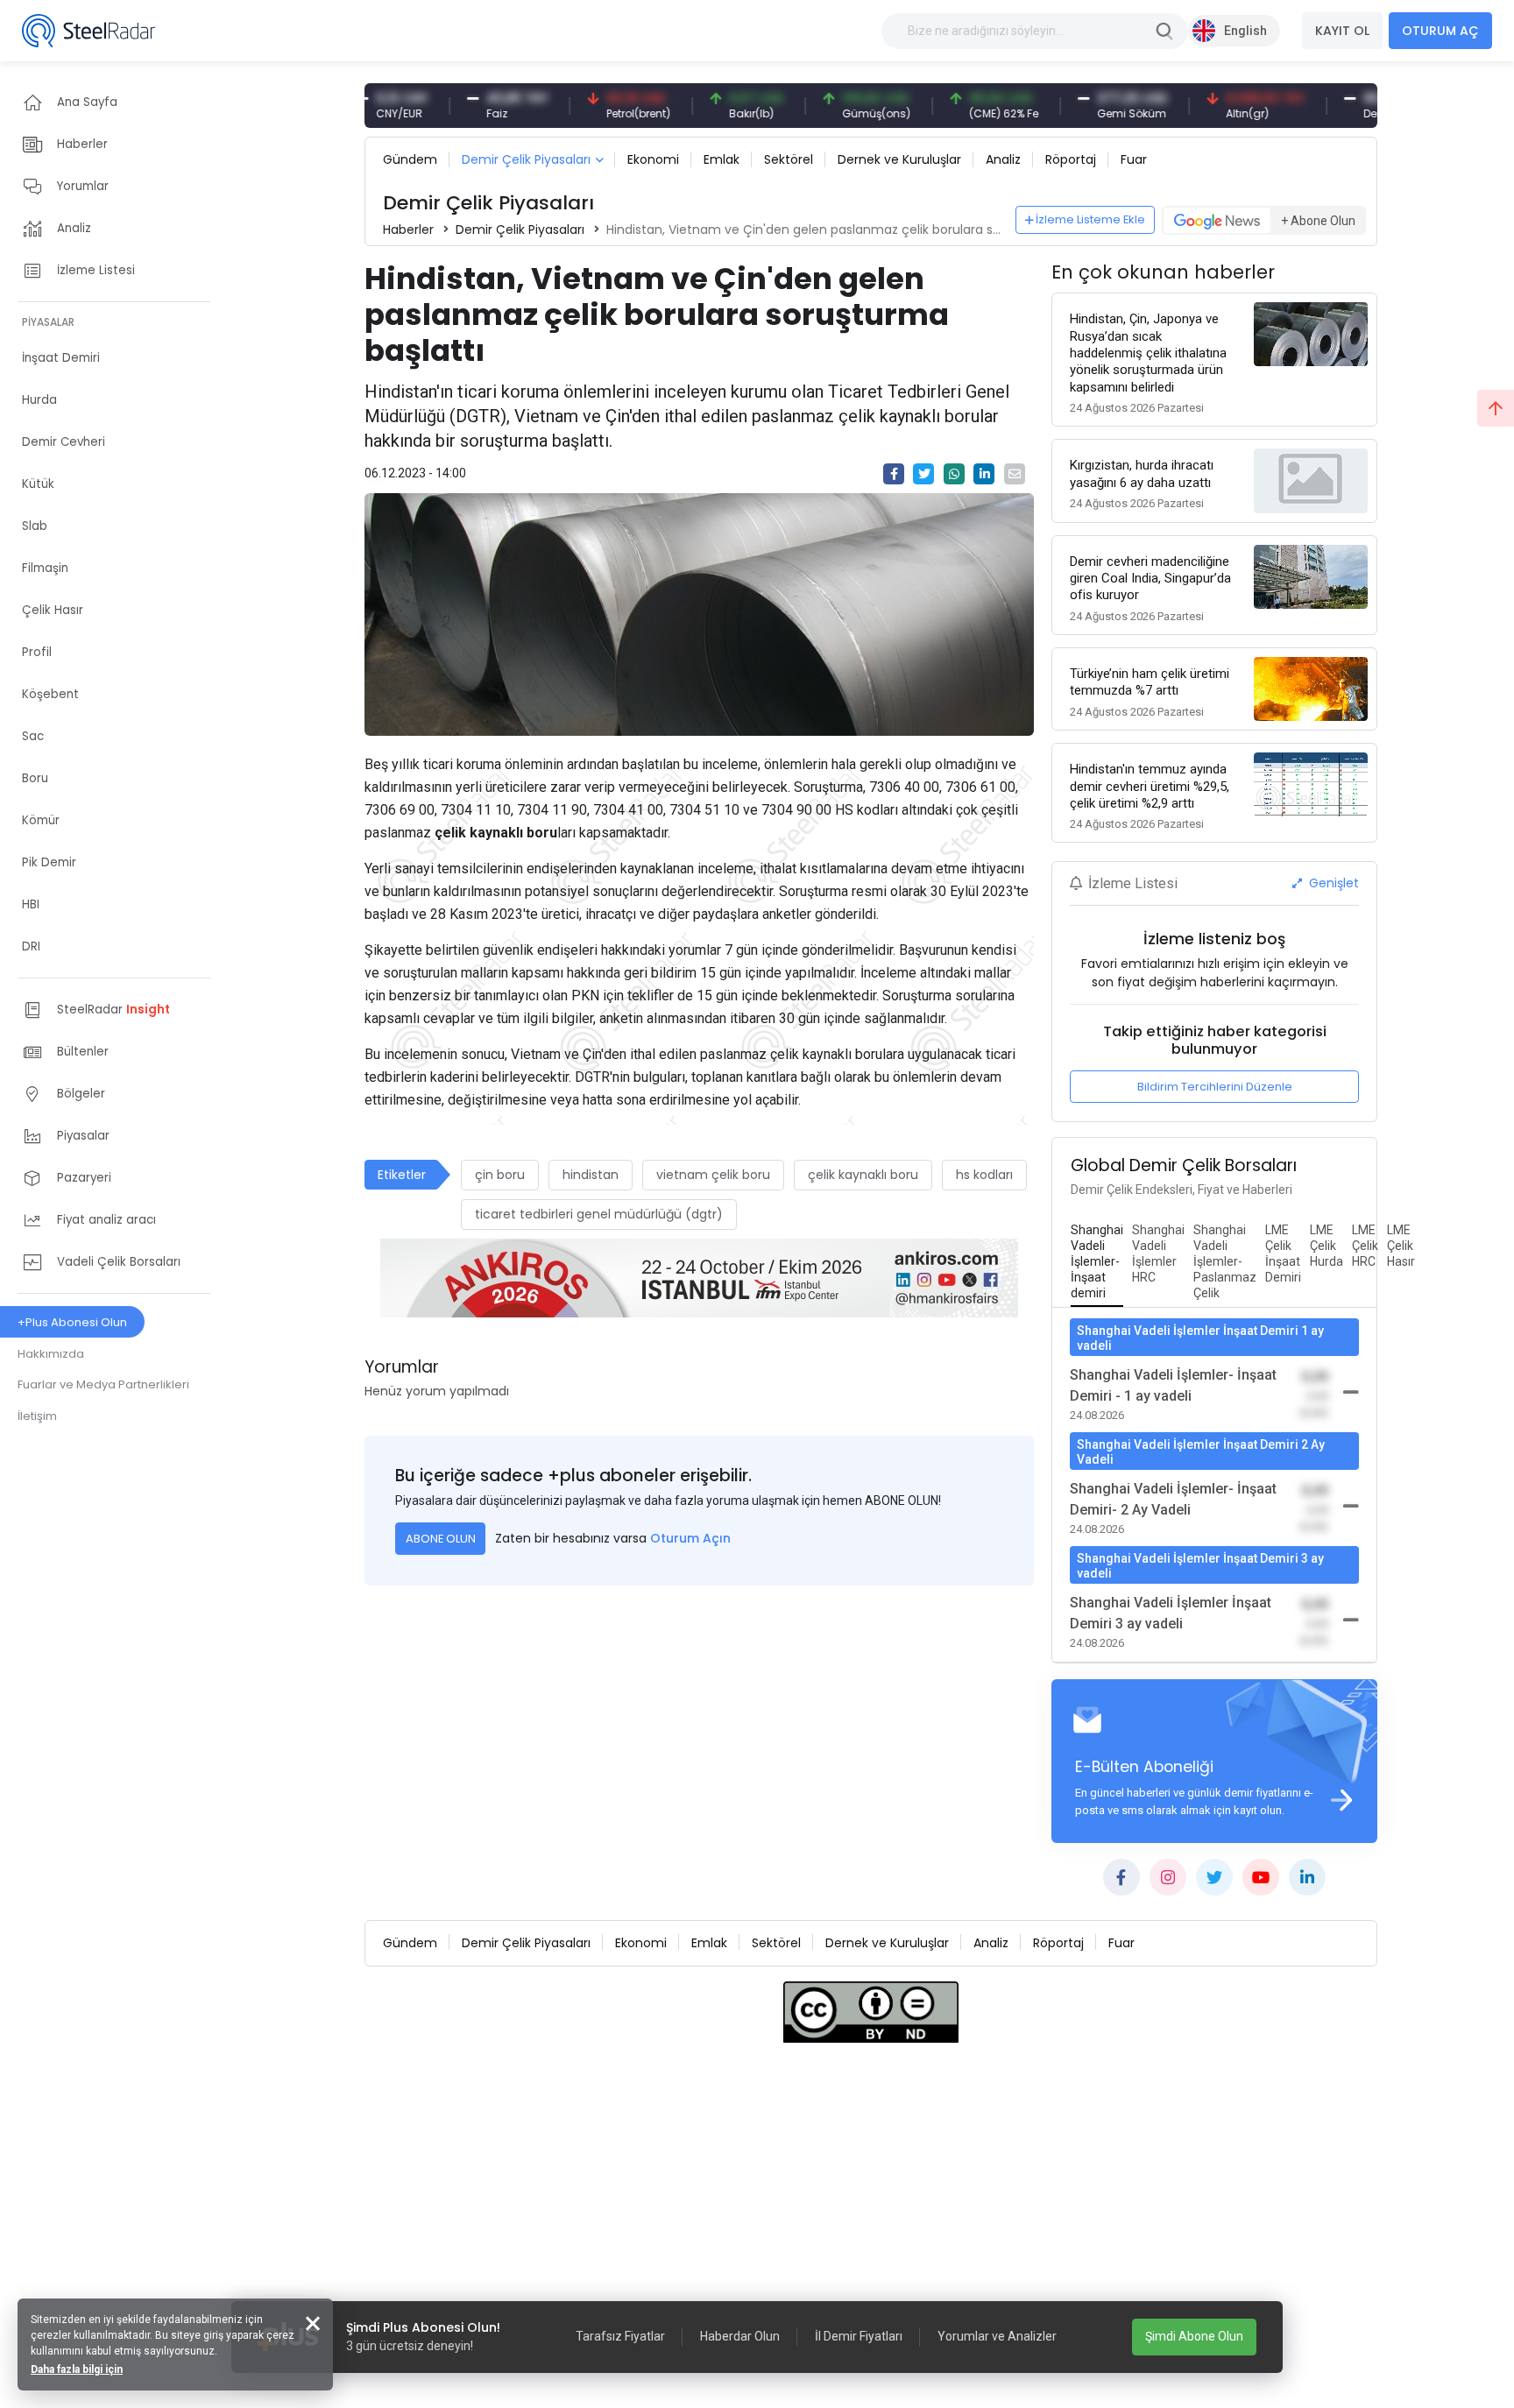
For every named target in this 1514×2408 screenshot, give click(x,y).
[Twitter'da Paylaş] (923, 474)
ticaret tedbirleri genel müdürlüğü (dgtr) (599, 1214)
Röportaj (1071, 159)
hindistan (591, 1175)
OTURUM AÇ (1440, 31)
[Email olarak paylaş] (1015, 474)
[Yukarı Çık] (1496, 408)
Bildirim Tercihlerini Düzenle (1215, 1087)
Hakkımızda (51, 1354)
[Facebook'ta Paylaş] (894, 474)
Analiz (1003, 159)
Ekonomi (653, 159)
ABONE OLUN (441, 1539)
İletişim (37, 1416)
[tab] (1097, 1262)
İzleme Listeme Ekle (1090, 219)
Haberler (408, 230)
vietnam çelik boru (713, 1175)
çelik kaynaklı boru (863, 1175)
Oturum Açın (690, 1538)
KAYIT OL (1342, 31)
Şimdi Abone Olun (1194, 2336)
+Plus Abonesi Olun (72, 1322)
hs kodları (984, 1175)
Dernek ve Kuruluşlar (899, 159)
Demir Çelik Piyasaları (526, 159)
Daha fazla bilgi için (77, 2369)
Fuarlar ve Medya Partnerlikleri (103, 1384)
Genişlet (1332, 883)
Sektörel (789, 159)
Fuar (1134, 159)
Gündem (410, 159)
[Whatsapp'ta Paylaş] (954, 474)
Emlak (722, 159)
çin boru (500, 1175)
